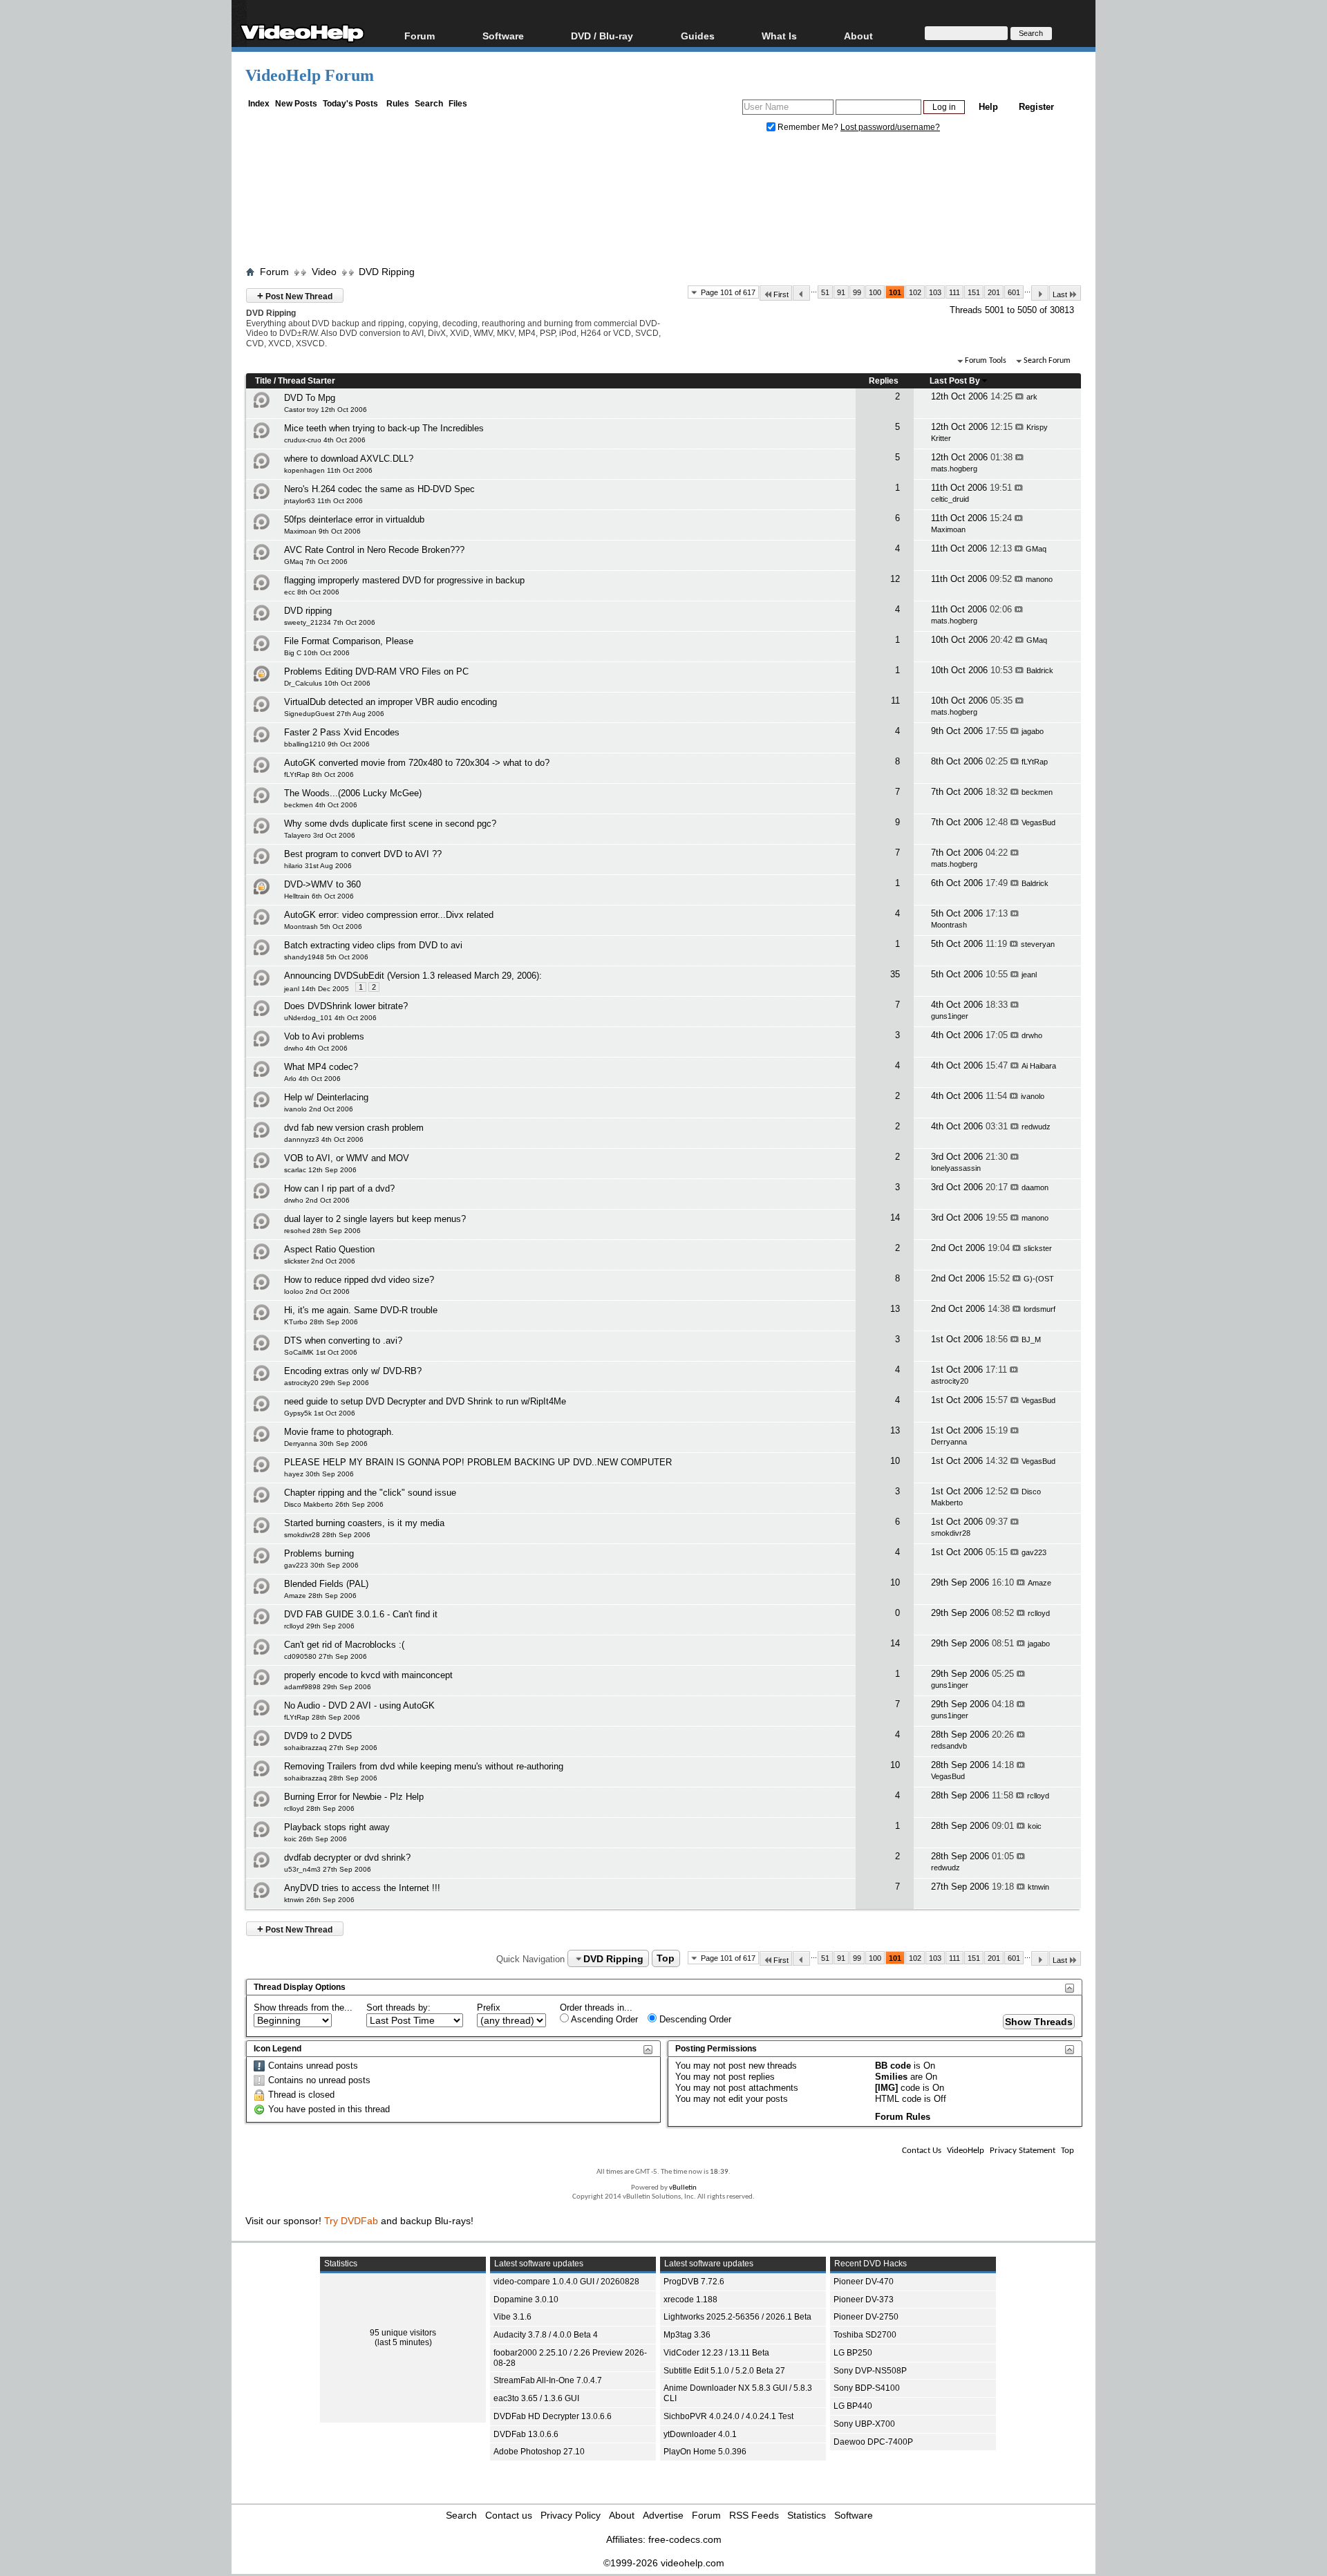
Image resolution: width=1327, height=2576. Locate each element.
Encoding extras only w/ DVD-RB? (353, 1371)
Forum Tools (986, 361)
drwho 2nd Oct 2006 (317, 1200)
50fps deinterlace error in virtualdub (354, 519)
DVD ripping (308, 611)
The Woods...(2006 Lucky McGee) (353, 793)
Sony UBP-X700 (864, 2424)
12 (895, 579)
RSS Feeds (754, 2515)
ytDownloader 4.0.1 (700, 2434)
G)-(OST (1039, 1279)
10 (895, 1461)
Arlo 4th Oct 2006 (312, 1079)
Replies (884, 381)
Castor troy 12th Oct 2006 (326, 410)
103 (935, 292)
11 (895, 701)
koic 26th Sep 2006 (316, 1839)
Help (988, 107)
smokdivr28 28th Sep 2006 (327, 1535)
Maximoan (948, 529)
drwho (1032, 1035)
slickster (1038, 1248)
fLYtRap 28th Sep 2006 (322, 1717)
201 (994, 292)
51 (825, 292)
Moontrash (949, 925)
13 (895, 1309)
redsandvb (949, 1746)
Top (666, 1959)
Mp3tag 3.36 (687, 2335)
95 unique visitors (403, 2333)
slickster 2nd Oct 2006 (320, 1261)
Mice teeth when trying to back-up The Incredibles (384, 428)
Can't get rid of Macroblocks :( (344, 1645)
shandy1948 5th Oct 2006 (326, 957)
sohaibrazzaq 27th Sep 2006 (331, 1748)
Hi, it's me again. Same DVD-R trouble (361, 1310)
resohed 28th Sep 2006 (322, 1231)
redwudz (1036, 1127)
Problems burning (319, 1553)
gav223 (1034, 1552)
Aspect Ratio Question (329, 1249)
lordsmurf (1039, 1309)
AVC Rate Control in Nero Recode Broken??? (374, 550)
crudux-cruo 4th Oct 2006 (325, 440)
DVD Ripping (387, 272)
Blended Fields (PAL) (326, 1584)
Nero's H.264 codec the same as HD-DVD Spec (379, 489)
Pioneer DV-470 (864, 2282)
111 (954, 292)
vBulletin (683, 2188)
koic (1035, 1826)
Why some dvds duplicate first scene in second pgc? (390, 824)
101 (895, 292)
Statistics (807, 2515)
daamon (1035, 1187)
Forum (420, 36)
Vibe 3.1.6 (512, 2317)
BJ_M (1031, 1339)
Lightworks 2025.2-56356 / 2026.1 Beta (737, 2317)
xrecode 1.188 (690, 2300)
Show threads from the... (303, 2008)
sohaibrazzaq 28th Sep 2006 (331, 1778)
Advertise (663, 2515)
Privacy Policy (571, 2515)
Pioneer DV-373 (864, 2300)
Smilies (891, 2077)
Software (503, 36)
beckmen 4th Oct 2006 (321, 805)
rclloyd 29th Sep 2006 (319, 1626)
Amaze (1039, 1583)
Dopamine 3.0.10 (526, 2300)
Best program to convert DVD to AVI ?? (363, 854)
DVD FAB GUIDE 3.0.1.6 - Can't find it (361, 1614)
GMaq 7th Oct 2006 (316, 562)
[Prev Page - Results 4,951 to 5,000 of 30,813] (801, 293)
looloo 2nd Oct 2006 (317, 1291)
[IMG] (886, 2088)
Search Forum (1047, 361)
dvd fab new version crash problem (354, 1128)
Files (458, 104)
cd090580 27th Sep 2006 (326, 1656)
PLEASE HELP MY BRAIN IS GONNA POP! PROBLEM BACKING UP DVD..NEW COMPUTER (478, 1462)
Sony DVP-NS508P (870, 2371)
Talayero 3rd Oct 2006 (320, 835)
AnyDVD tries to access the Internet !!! (362, 1888)
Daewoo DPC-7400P (873, 2442)
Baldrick (1040, 670)
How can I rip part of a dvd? (339, 1188)
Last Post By (955, 381)
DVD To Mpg (310, 398)
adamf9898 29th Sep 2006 (328, 1687)
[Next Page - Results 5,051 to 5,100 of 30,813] (1040, 293)
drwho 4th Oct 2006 (316, 1048)
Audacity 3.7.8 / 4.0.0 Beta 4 (546, 2335)
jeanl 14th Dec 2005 (317, 989)
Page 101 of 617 (728, 292)
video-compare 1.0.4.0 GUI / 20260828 (566, 2282)
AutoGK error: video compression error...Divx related (389, 915)
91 (841, 292)
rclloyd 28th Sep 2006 (319, 1808)
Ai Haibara (1039, 1066)
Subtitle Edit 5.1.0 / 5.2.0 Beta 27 (724, 2371)
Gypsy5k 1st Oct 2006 (320, 1413)
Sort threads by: (398, 2008)
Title (263, 381)
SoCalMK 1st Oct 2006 (321, 1352)
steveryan (1038, 944)
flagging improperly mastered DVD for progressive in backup (404, 580)
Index (259, 104)
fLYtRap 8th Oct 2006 (319, 774)
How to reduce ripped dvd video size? (359, 1280)
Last (1060, 294)
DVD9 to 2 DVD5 (318, 1736)
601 (1014, 292)
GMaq (1036, 549)
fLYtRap (1035, 762)
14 (895, 1218)
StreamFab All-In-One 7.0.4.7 (548, 2380)
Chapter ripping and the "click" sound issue (370, 1493)
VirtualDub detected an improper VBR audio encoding (390, 702)
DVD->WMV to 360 (322, 884)
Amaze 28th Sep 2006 (320, 1596)
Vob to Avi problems (324, 1036)
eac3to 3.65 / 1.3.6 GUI (536, 2398)
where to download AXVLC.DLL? (349, 459)
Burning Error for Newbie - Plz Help (354, 1797)
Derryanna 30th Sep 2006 (326, 1444)
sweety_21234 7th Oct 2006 (330, 622)
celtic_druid (950, 499)
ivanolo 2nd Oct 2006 (319, 1109)
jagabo (1033, 731)
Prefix (489, 2008)
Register (1036, 107)
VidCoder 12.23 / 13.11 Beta (716, 2353)
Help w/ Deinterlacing (326, 1097)
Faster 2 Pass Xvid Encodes (342, 732)
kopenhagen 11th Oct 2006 (328, 470)
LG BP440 (853, 2406)
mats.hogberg (954, 469)
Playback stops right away (337, 1827)
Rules (398, 104)
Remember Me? (808, 127)
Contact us (509, 2515)
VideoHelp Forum (310, 75)
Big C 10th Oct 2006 (317, 653)
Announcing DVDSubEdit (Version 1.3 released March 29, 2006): (413, 976)
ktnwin (1038, 1887)
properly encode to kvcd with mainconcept (368, 1675)
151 (974, 292)
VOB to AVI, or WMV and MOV (347, 1158)
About (622, 2515)
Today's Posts (350, 104)
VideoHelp (966, 2151)
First (781, 294)
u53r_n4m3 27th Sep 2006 (328, 1869)
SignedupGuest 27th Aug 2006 (334, 714)
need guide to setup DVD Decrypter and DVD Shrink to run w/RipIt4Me (425, 1401)
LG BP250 (853, 2353)
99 (857, 292)
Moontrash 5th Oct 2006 (323, 927)
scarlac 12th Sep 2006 (320, 1170)
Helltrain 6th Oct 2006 (319, 896)
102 (915, 292)
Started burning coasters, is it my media (364, 1523)
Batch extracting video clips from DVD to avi (373, 945)
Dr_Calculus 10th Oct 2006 (327, 683)
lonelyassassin (956, 1168)
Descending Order (694, 2019)
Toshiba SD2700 (865, 2335)
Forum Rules (903, 2117)
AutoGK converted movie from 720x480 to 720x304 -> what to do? (417, 763)
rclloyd (1039, 1613)
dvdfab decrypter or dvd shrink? (347, 1858)
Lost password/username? (890, 127)
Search (429, 104)
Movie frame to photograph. (339, 1432)
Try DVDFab (351, 2221)
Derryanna (949, 1442)
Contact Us (922, 2151)
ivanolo (1033, 1096)
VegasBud (1038, 822)
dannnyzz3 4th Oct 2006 (324, 1139)
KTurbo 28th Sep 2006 (321, 1322)
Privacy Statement (1023, 2151)
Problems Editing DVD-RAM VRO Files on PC (376, 671)
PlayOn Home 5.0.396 (705, 2452)
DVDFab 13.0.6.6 (526, 2434)
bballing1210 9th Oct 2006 (327, 744)
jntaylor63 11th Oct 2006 (323, 501)
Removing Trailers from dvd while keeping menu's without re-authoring (424, 1766)
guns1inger (950, 1016)
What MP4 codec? (321, 1067)
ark (1032, 397)
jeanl (1029, 975)
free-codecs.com (685, 2539)
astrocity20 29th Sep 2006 (327, 1383)
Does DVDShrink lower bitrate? (346, 1006)
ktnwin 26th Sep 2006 (319, 1900)
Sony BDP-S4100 (867, 2388)
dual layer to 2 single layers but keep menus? (375, 1219)
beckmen (1037, 792)
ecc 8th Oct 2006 (312, 592)
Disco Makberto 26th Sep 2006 (334, 1504)
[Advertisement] (663, 203)
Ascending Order (603, 2019)
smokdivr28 (951, 1533)
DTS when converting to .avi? (343, 1341)
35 (895, 974)
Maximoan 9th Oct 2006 (322, 531)
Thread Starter (307, 381)
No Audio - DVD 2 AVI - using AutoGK (359, 1705)
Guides (698, 36)
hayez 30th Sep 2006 (319, 1474)
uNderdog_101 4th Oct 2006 (330, 1018)
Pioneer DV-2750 (866, 2317)
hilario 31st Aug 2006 (318, 866)
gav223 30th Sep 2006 (321, 1565)
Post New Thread (295, 295)
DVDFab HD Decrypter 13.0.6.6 (553, 2416)
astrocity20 (950, 1381)
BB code (893, 2066)
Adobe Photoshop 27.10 (539, 2452)
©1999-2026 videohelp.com (664, 2563)
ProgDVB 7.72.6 (694, 2282)
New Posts (296, 104)
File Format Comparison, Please (349, 641)
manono (1039, 579)
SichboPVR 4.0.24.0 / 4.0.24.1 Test (728, 2416)
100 (875, 292)
